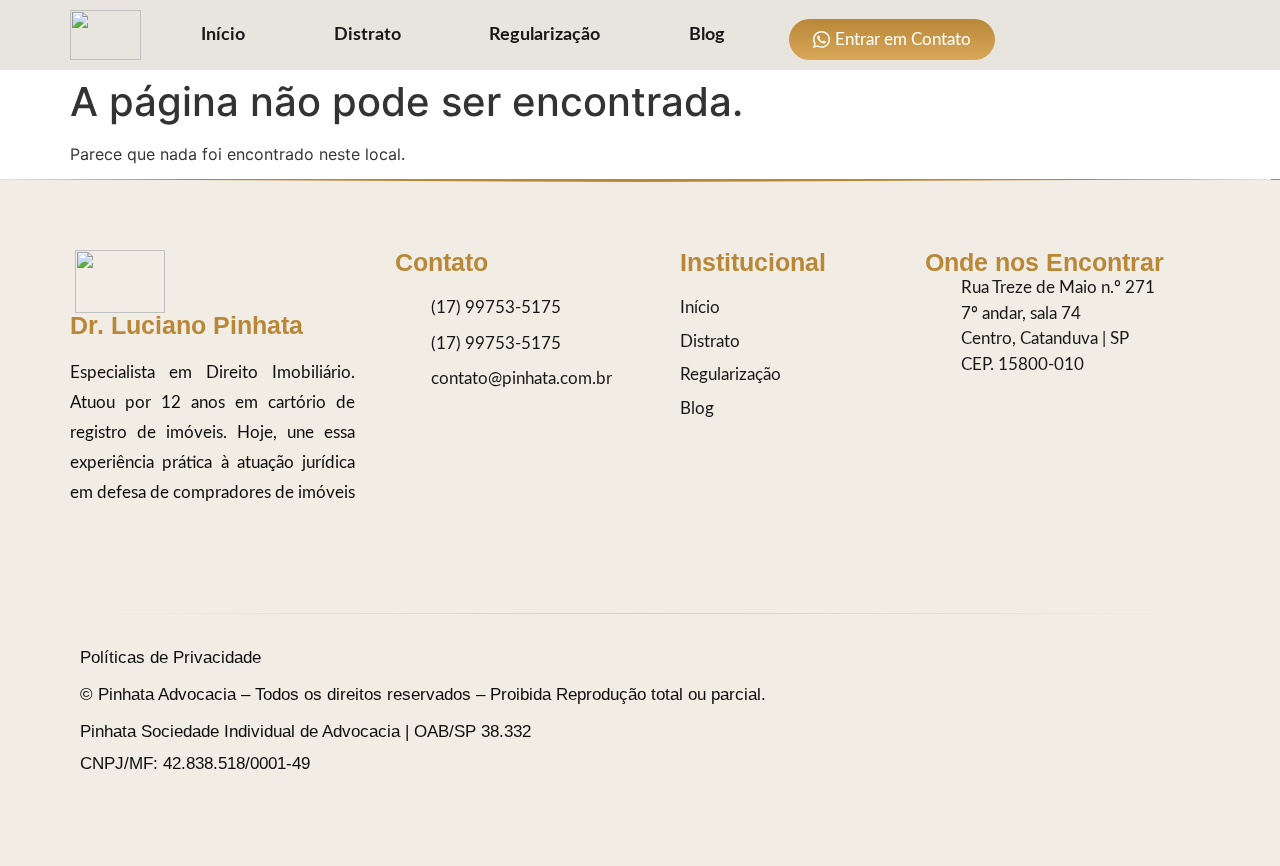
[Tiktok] (1072, 35)
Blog (707, 35)
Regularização (544, 35)
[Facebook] (1112, 35)
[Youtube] (1152, 35)
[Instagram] (1032, 35)
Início (223, 35)
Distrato (367, 35)
